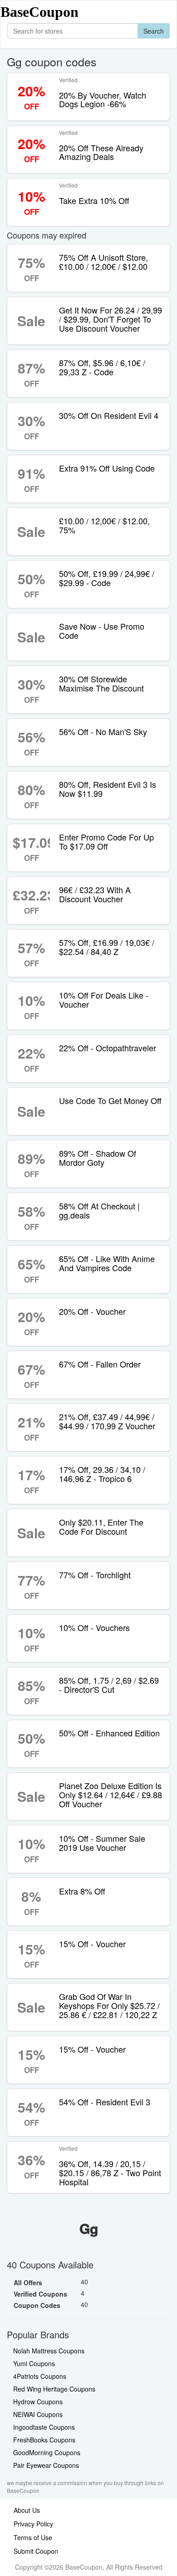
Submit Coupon (36, 2551)
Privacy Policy (33, 2524)
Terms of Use (33, 2537)
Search (154, 31)
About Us (27, 2510)
